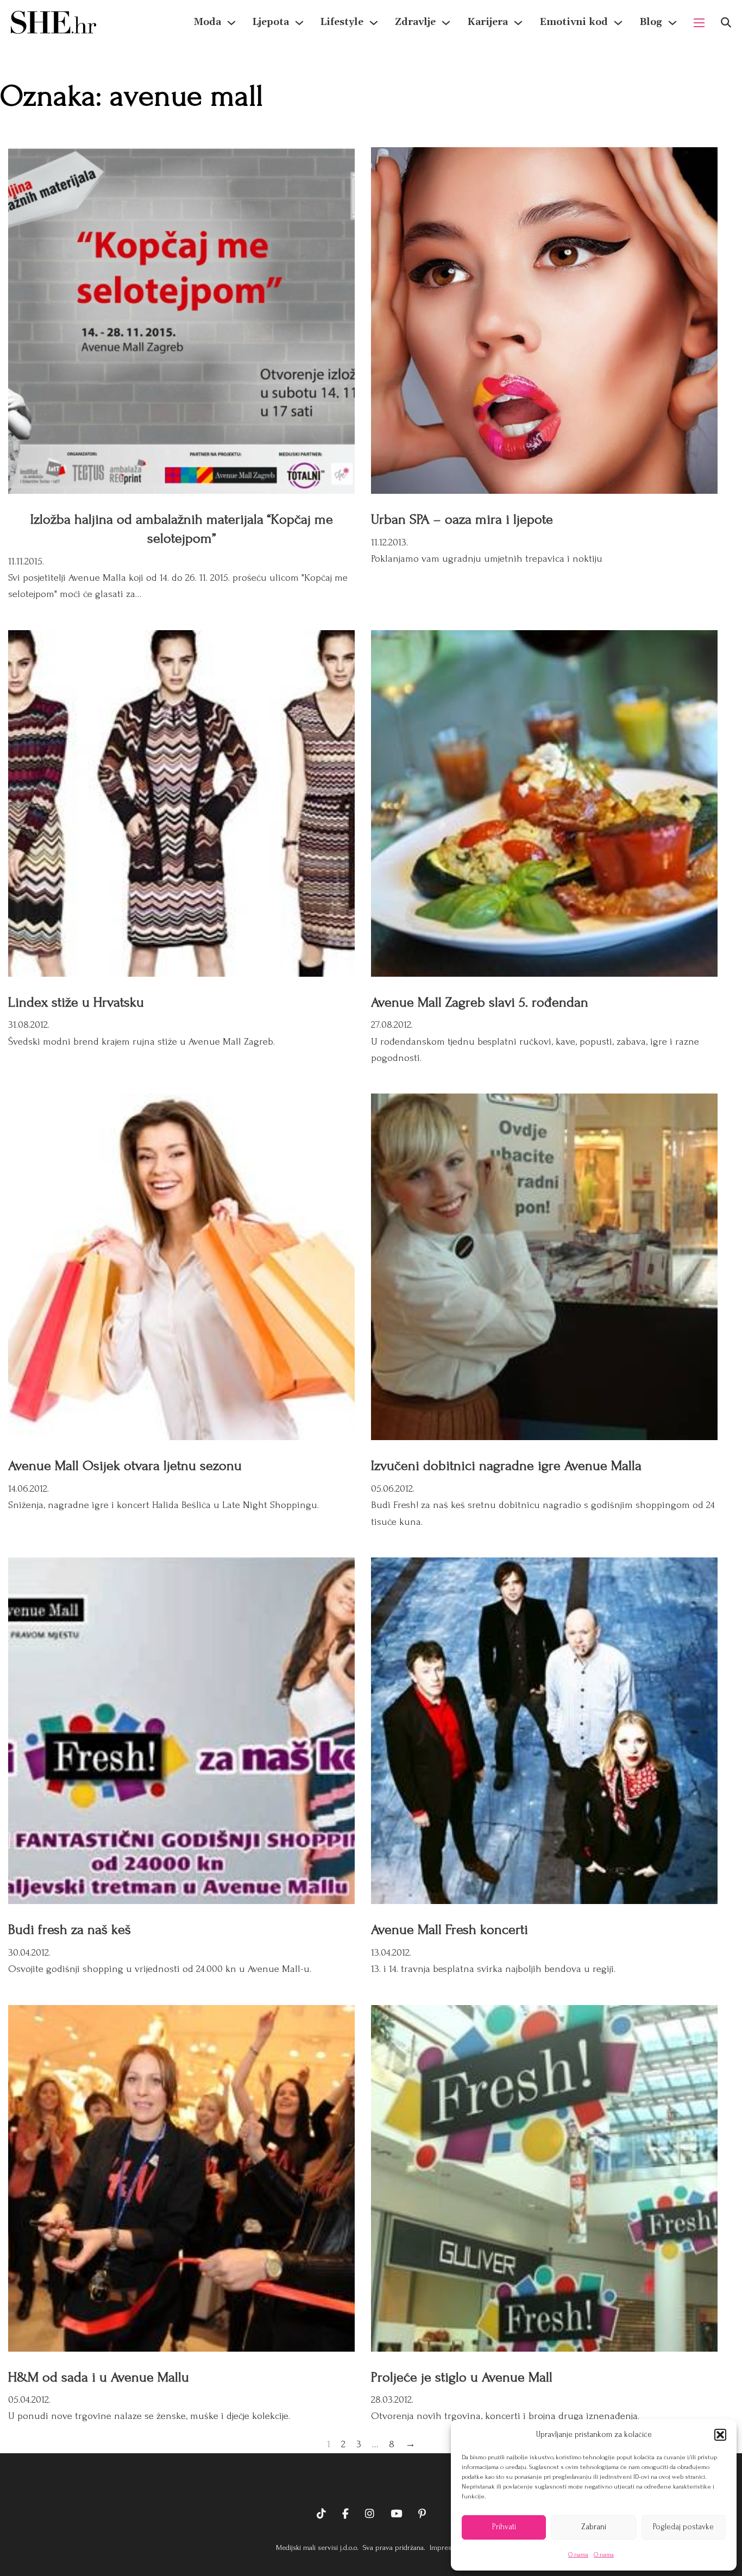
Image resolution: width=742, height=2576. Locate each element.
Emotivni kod (574, 22)
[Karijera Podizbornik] (518, 23)
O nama (578, 2555)
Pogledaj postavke (683, 2527)
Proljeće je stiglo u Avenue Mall (462, 2377)
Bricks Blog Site (371, 2480)
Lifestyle (342, 22)
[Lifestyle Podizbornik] (374, 23)
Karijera (488, 22)
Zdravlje (415, 22)
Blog (651, 22)
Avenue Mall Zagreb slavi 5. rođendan (480, 1002)
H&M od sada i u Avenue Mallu (99, 2377)
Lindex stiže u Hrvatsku (76, 1002)
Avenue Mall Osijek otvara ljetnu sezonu (125, 1466)
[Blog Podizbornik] (672, 23)
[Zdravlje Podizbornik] (446, 23)
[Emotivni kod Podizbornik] (618, 23)
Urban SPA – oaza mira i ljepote (462, 519)
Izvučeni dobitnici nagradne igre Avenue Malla (506, 1466)
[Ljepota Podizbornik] (299, 23)
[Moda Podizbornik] (231, 23)
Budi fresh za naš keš (70, 1930)
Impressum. (447, 2547)
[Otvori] (726, 23)
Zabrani (594, 2527)
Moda (207, 22)
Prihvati (504, 2527)
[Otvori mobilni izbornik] (699, 23)
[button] (720, 2435)
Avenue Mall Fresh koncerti (449, 1930)
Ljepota (271, 22)
